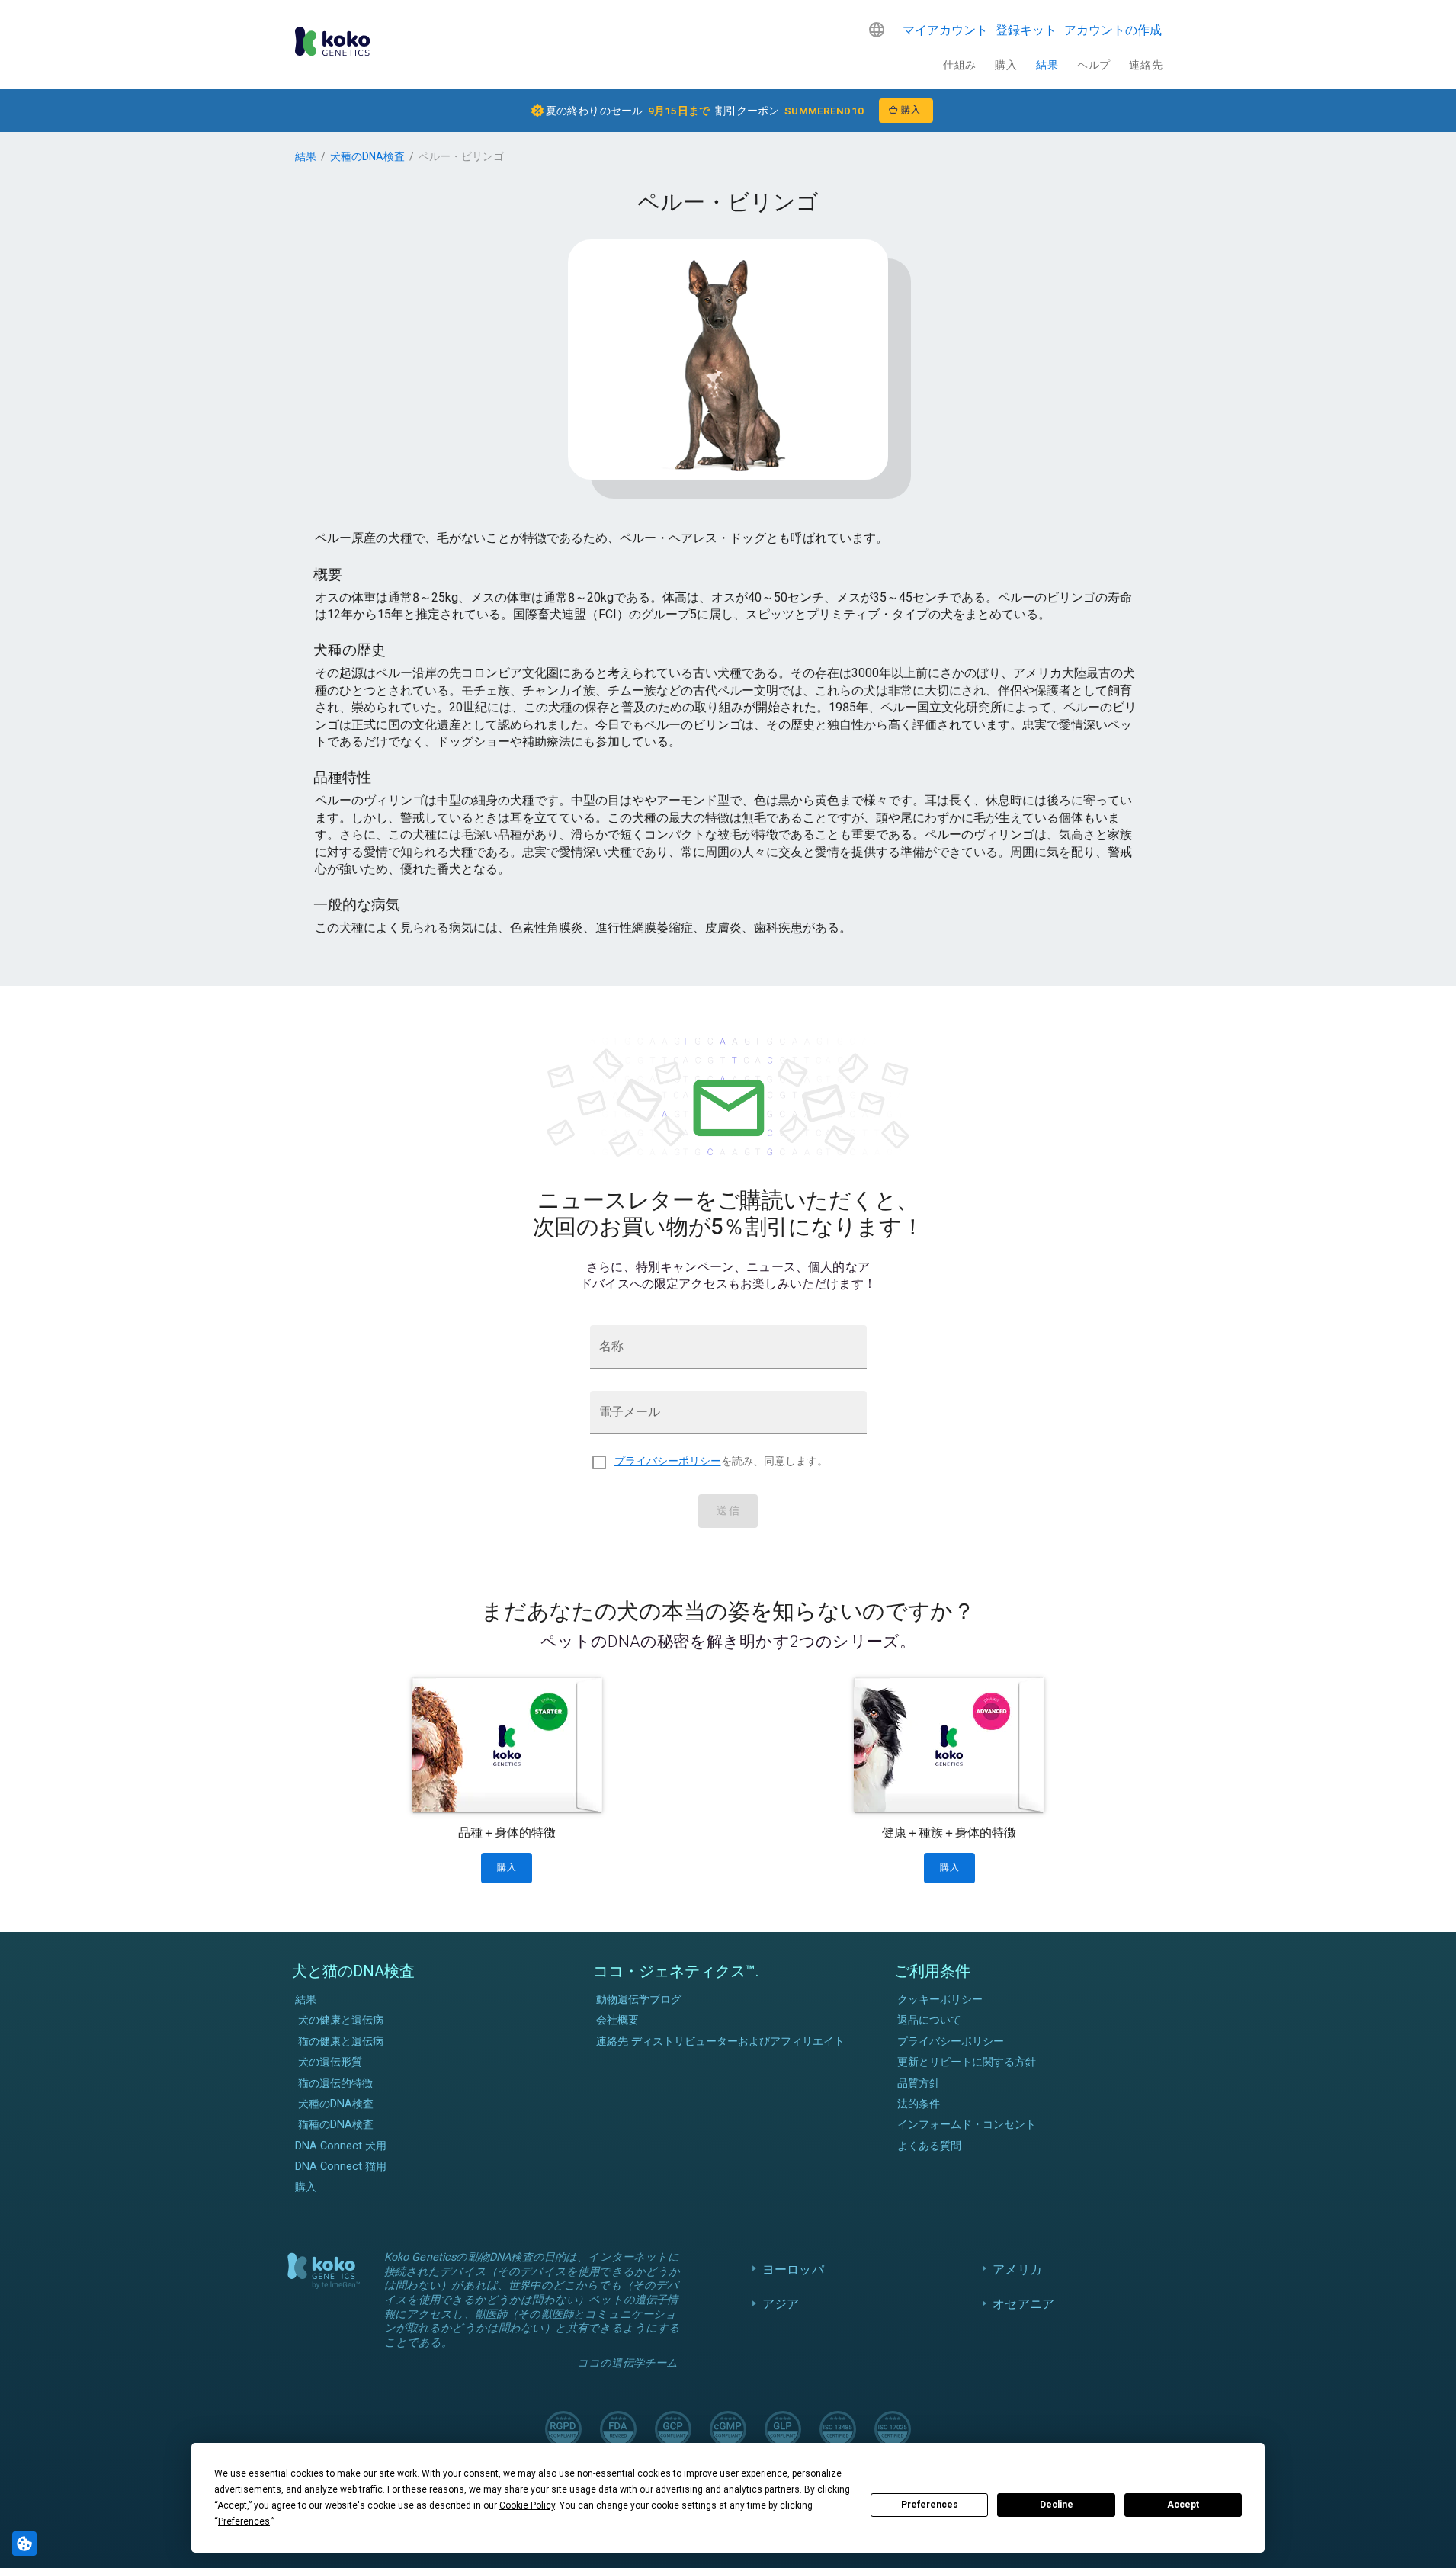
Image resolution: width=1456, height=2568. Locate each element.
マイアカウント (945, 30)
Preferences (930, 2505)
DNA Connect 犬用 (341, 2146)
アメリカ (1017, 2269)
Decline (1057, 2505)
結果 (1047, 65)
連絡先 (1146, 65)
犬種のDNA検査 (367, 156)
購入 (1006, 65)
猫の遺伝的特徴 (335, 2083)
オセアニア (1023, 2304)
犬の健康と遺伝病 (341, 2020)
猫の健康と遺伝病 (341, 2042)
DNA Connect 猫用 (341, 2167)
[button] (877, 30)
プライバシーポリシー (668, 1461)
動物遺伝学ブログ (639, 2000)
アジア (781, 2304)
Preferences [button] (244, 2521)
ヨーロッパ (793, 2269)
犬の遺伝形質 (330, 2062)
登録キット (1026, 30)
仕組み (960, 65)
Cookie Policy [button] (527, 2505)
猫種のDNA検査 (336, 2125)
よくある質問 (929, 2146)
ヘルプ (1094, 65)
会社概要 (617, 2020)
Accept (1183, 2505)
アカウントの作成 (1113, 30)
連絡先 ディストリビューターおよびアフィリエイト (720, 2042)
